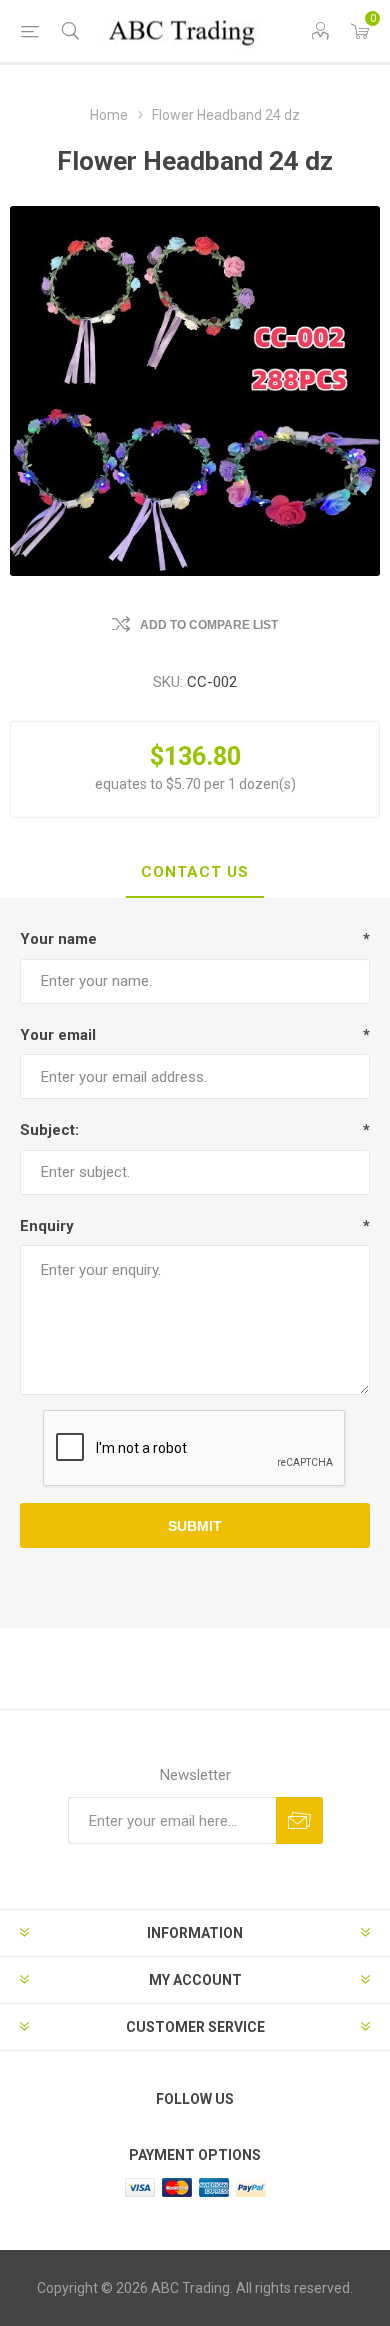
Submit (195, 1526)
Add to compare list (209, 625)
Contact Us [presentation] (195, 872)
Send (299, 1820)
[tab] (195, 873)
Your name (58, 939)
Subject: (49, 1130)
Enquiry (47, 1226)
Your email (58, 1035)
